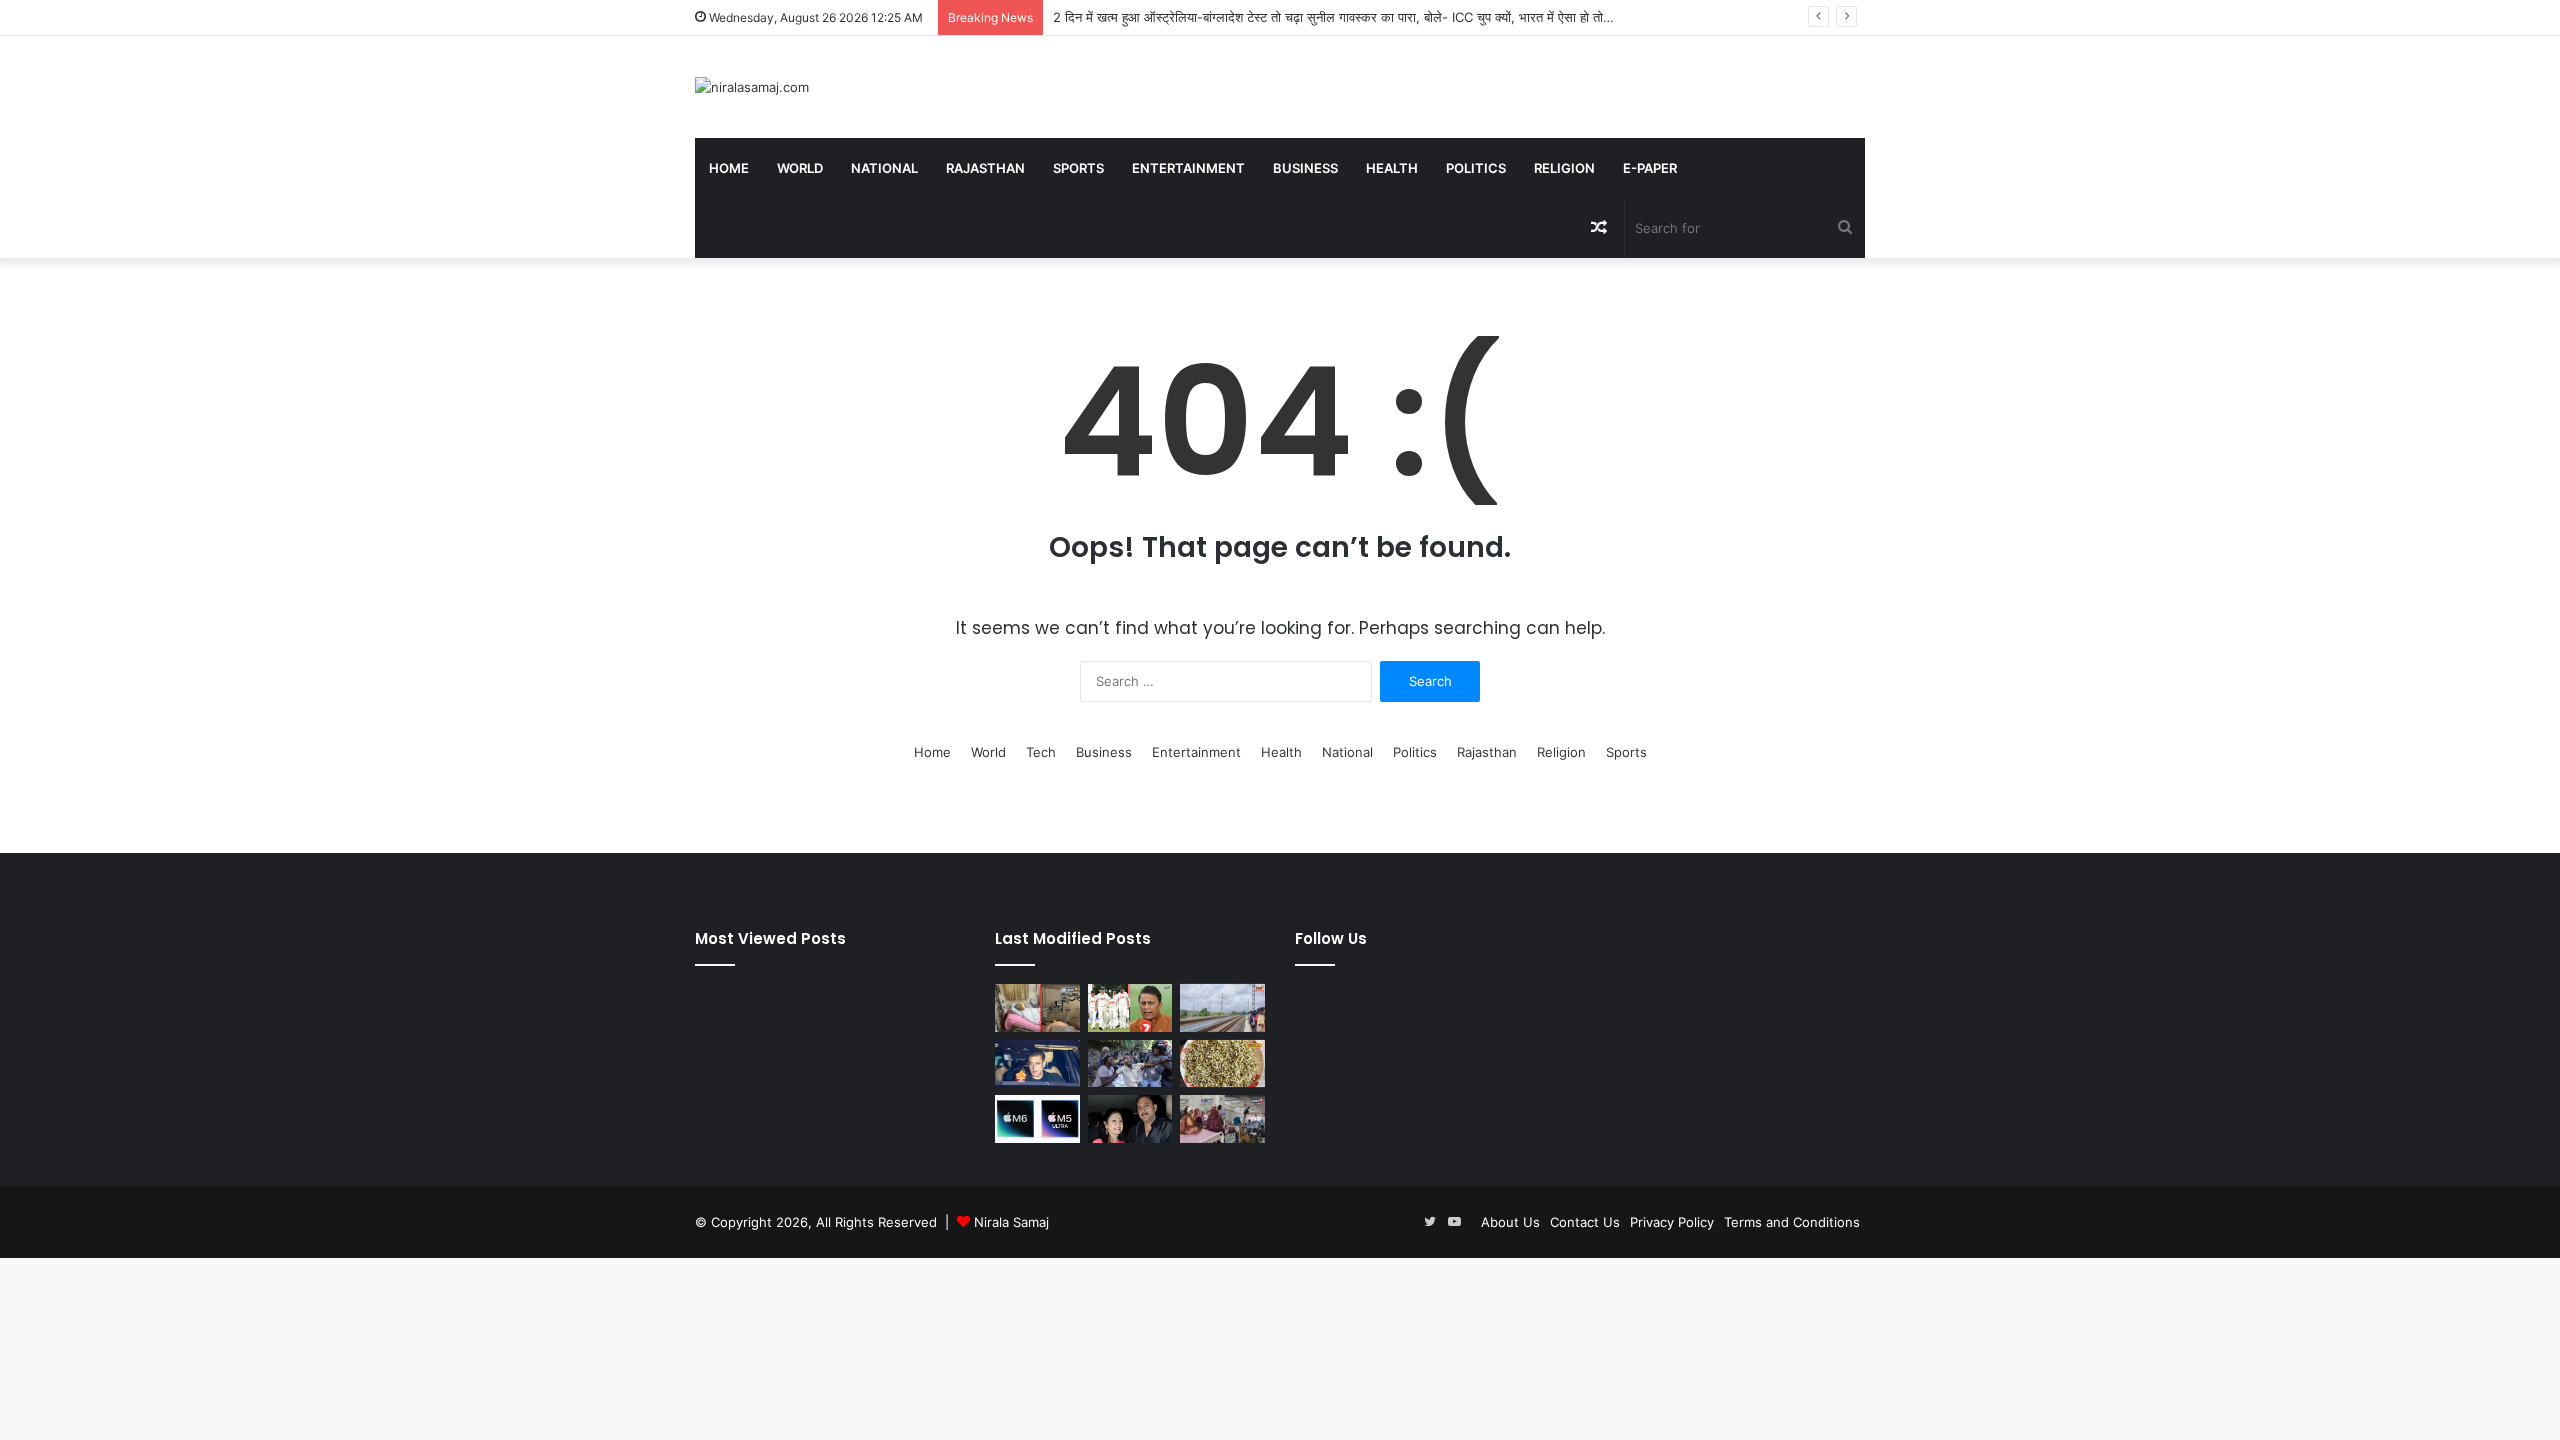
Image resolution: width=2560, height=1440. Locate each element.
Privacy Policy (1672, 1222)
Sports (1078, 168)
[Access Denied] (1037, 1119)
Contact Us (1585, 1222)
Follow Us (1331, 938)
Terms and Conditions (1792, 1222)
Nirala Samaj (1011, 1222)
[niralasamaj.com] (752, 87)
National (884, 168)
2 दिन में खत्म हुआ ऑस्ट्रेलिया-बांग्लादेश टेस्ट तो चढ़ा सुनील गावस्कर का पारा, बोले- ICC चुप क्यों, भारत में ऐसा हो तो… (1333, 17)
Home (729, 168)
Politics (1476, 168)
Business (1305, 168)
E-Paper (1650, 168)
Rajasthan (985, 168)
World (800, 168)
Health (1392, 168)
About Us (1510, 1222)
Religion (1564, 168)
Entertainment (1188, 168)
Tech (1041, 752)
